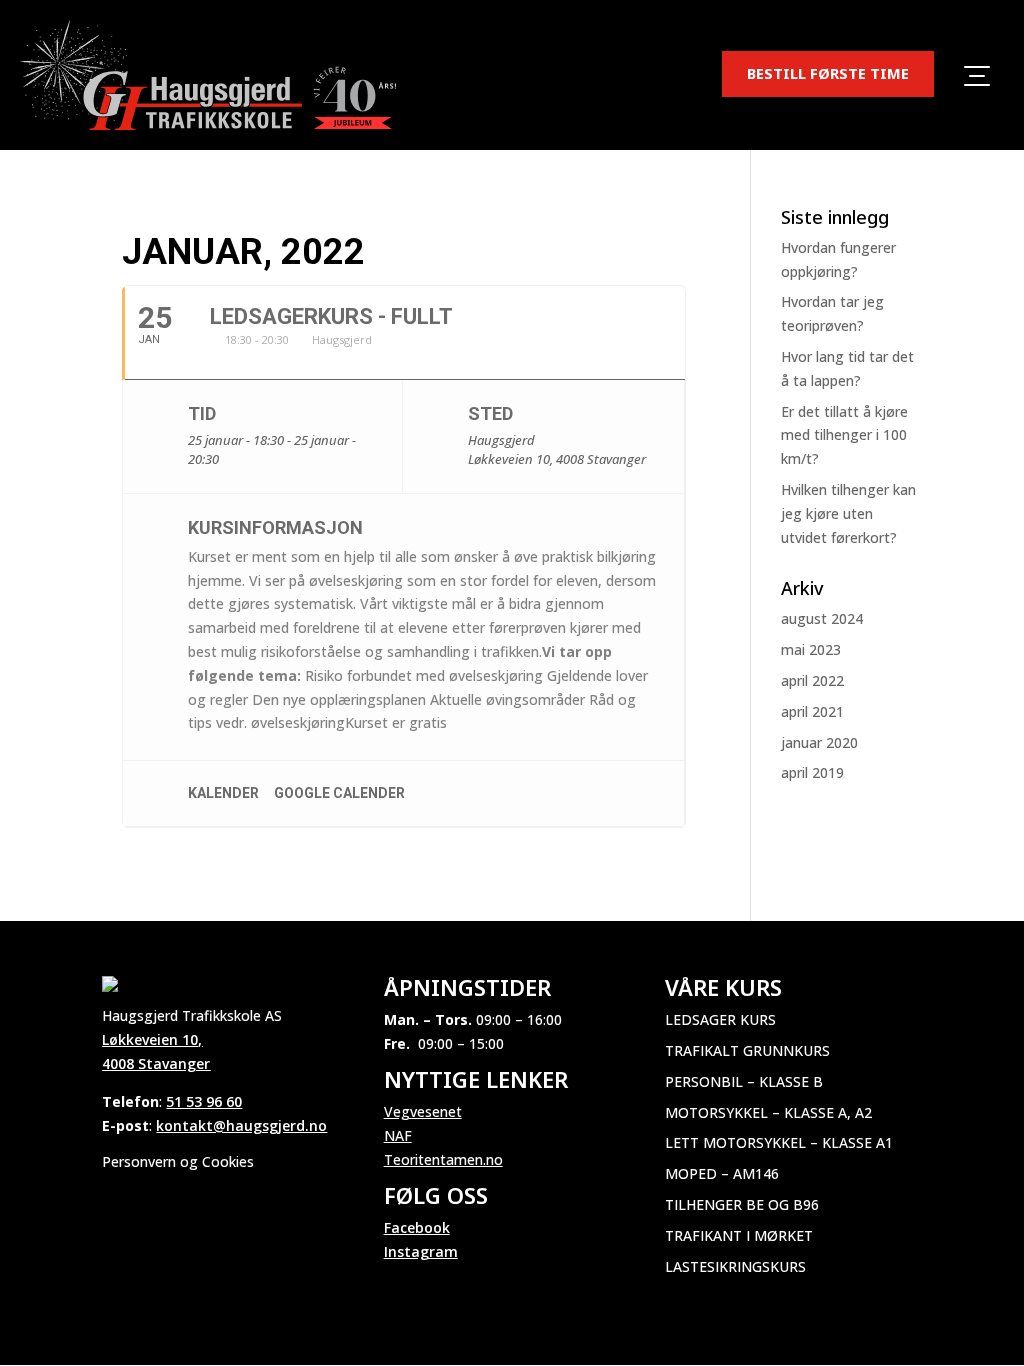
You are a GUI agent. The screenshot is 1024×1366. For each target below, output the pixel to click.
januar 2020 (819, 742)
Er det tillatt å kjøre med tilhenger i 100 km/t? (844, 435)
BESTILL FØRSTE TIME (828, 73)
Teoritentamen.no (443, 1159)
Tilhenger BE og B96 (742, 1204)
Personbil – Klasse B (744, 1081)
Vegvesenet (423, 1111)
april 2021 (812, 711)
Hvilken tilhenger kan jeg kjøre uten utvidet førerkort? (848, 513)
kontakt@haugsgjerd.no (241, 1125)
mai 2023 (811, 649)
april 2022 (812, 680)
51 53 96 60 (204, 1101)
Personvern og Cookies (178, 1161)
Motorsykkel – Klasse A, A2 (768, 1112)
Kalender (223, 793)
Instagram (421, 1251)
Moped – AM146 (722, 1173)
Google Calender (339, 793)
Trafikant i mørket (739, 1235)
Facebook (417, 1227)
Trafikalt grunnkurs (747, 1050)
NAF (398, 1135)
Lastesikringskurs (735, 1266)
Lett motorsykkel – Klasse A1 (779, 1142)
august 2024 (822, 618)
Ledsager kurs (720, 1019)
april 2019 (812, 772)
